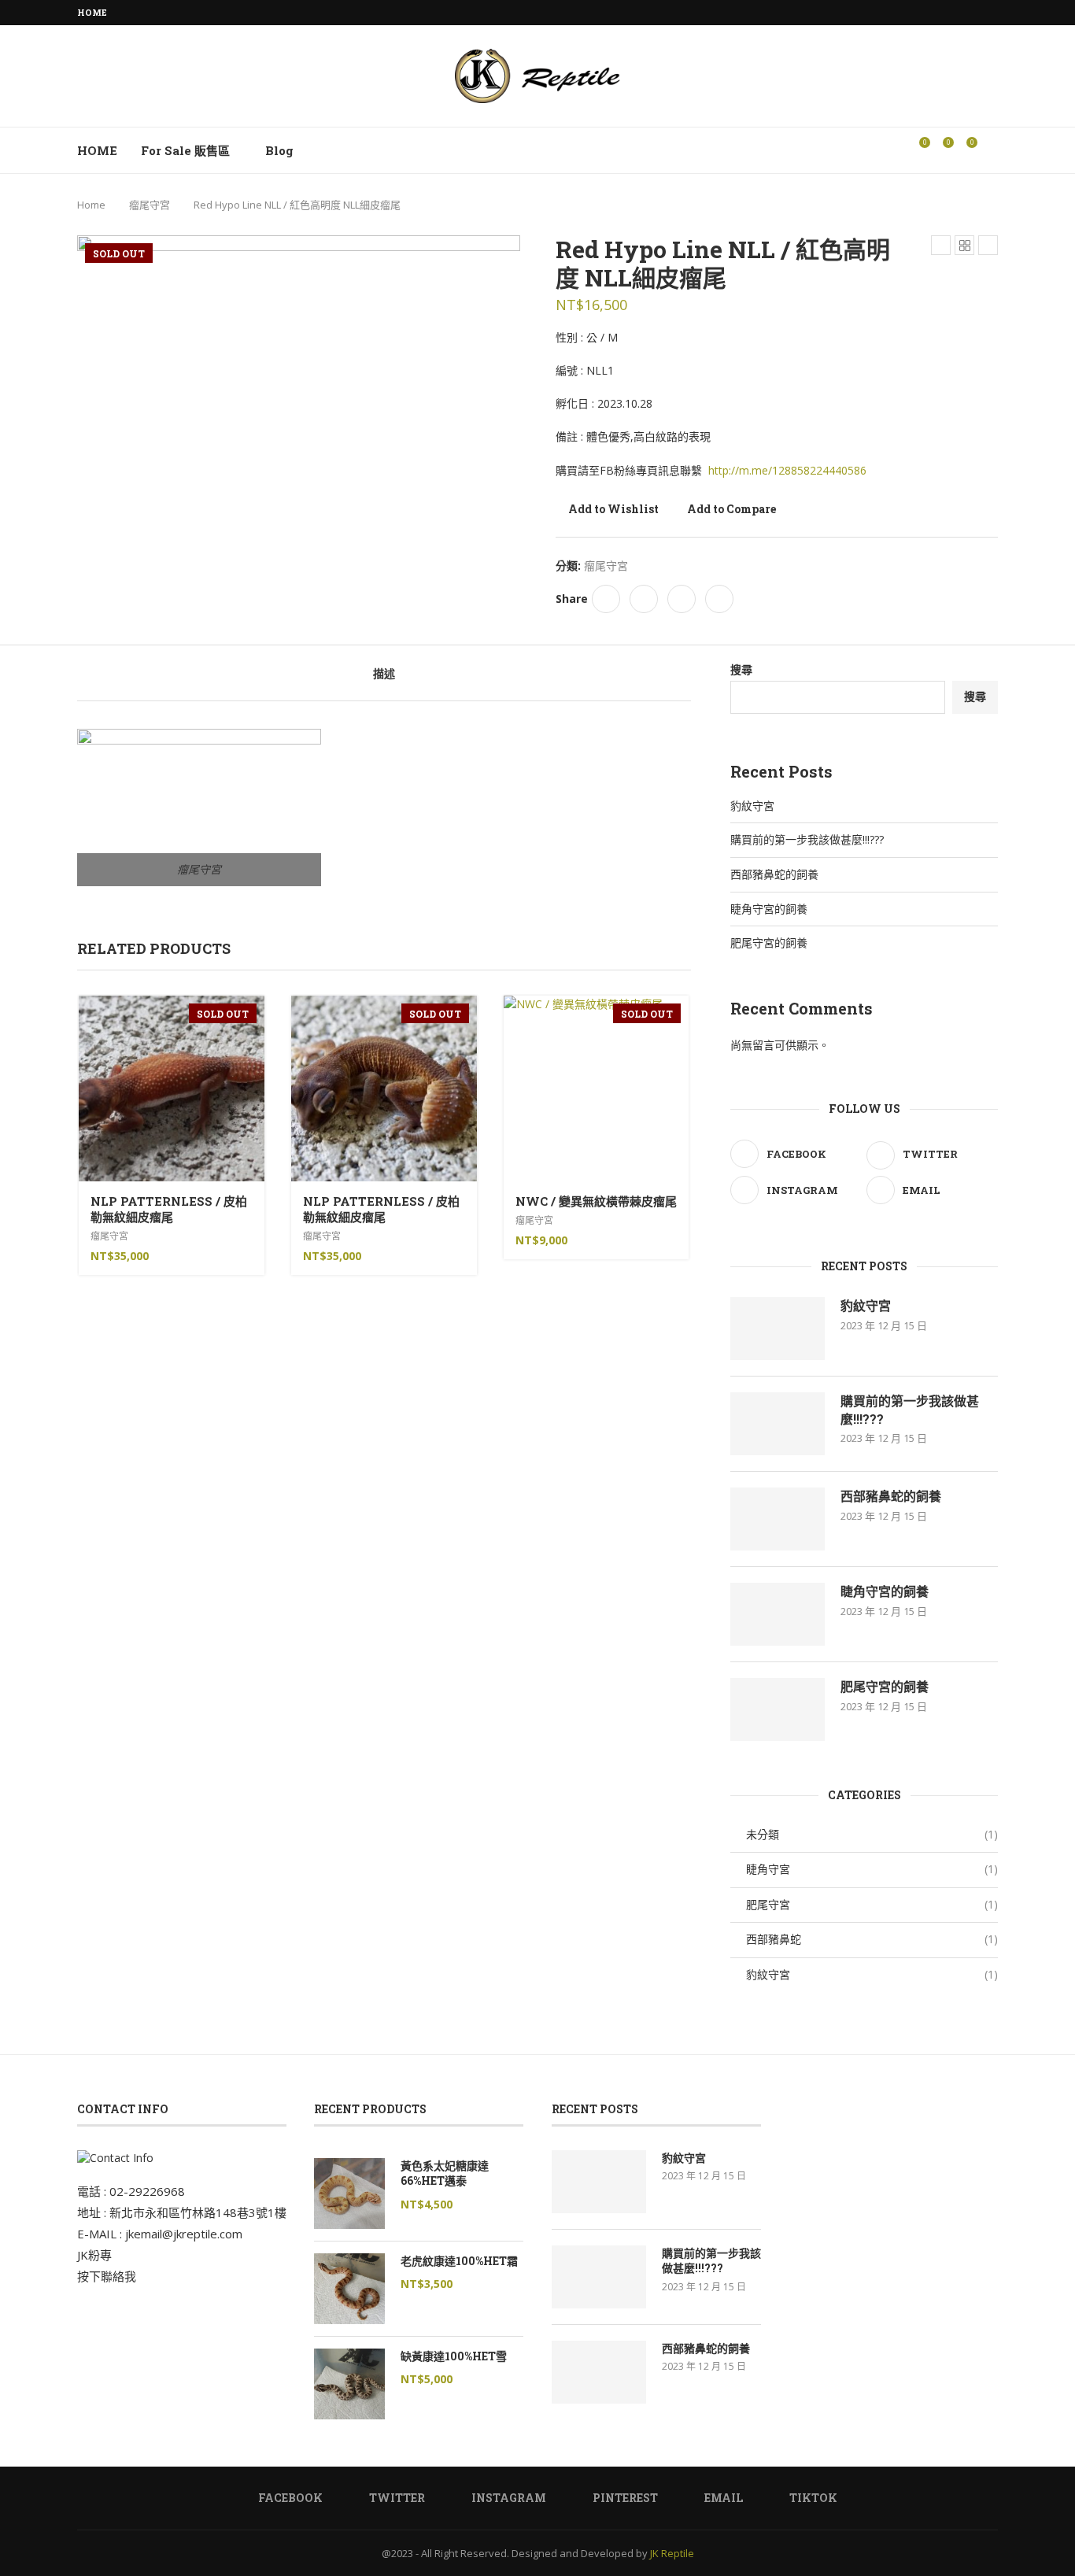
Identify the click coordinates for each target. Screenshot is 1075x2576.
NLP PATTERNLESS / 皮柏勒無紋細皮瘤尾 (169, 1209)
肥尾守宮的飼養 (769, 942)
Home (92, 12)
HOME (97, 150)
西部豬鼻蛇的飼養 (774, 874)
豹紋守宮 (752, 806)
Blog (279, 150)
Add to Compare (731, 509)
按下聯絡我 (107, 2276)
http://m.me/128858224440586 (787, 470)
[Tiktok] (994, 13)
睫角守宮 (872, 1869)
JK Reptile (672, 2553)
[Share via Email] (719, 599)
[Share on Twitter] (644, 599)
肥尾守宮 (872, 1904)
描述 (384, 673)
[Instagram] (940, 13)
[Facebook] (903, 13)
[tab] (384, 673)
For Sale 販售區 (185, 150)
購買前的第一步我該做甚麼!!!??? (807, 839)
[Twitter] (922, 13)
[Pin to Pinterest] (682, 599)
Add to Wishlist (613, 509)
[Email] (976, 13)
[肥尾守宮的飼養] (778, 1709)
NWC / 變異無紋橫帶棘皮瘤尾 (596, 1201)
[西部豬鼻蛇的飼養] (778, 1519)
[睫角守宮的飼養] (778, 1614)
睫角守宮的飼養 (769, 909)
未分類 (872, 1834)
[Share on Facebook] (606, 599)
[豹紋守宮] (778, 1329)
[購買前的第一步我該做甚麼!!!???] (778, 1424)
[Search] (990, 150)
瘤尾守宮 (150, 205)
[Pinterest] (958, 13)
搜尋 (741, 669)
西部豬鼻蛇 (872, 1939)
